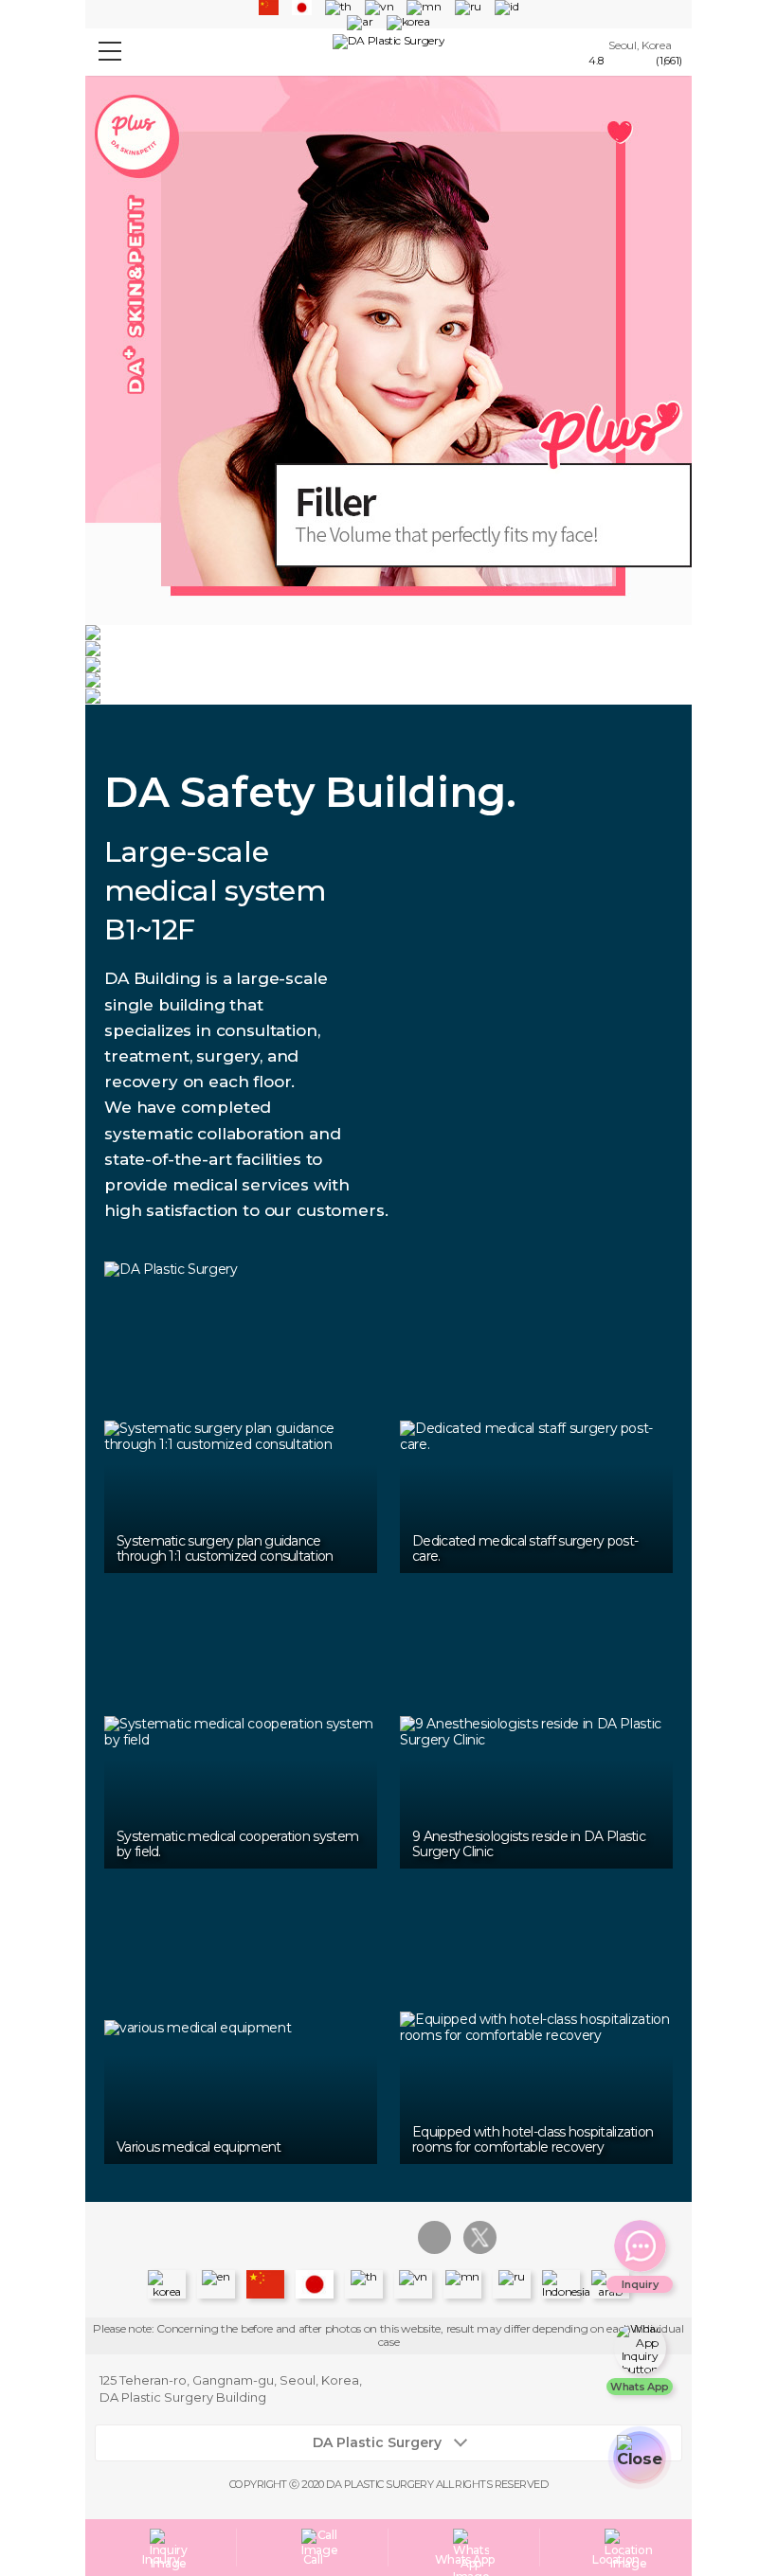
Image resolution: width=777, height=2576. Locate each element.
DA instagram (298, 2237)
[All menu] (110, 53)
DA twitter (480, 2237)
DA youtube (389, 2237)
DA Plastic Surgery (377, 2443)
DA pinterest (434, 2237)
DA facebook (343, 2237)
